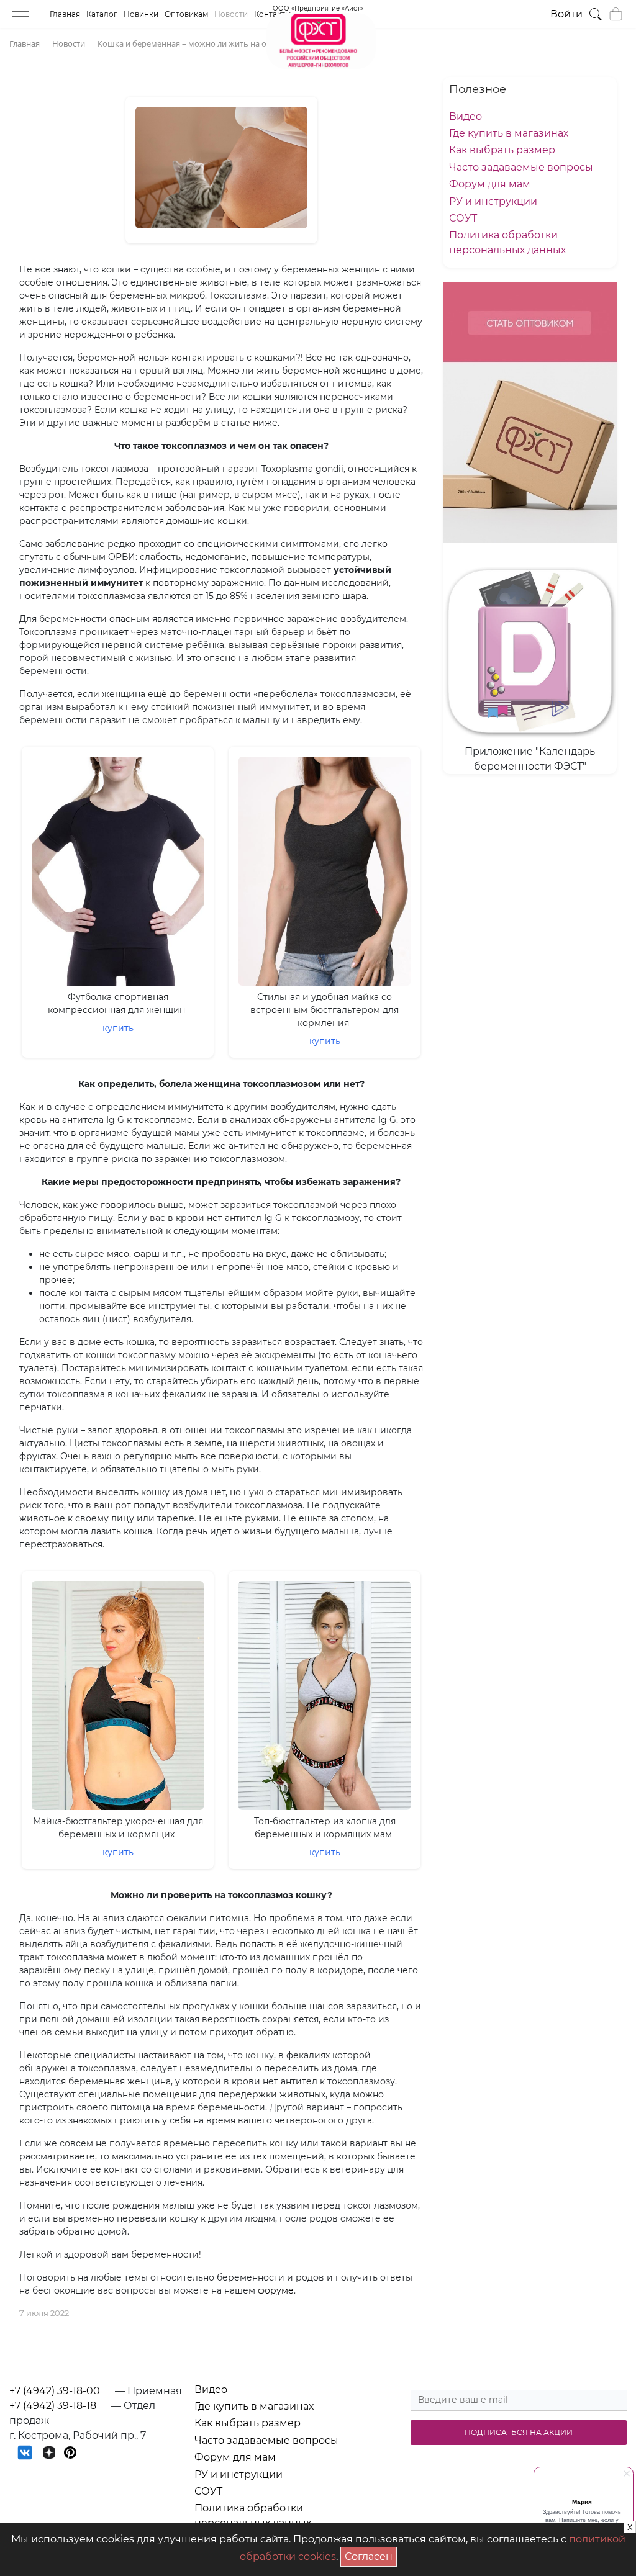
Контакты (272, 14)
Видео (466, 116)
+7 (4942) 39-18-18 (53, 2406)
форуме (276, 2290)
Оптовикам (186, 14)
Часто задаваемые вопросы (521, 167)
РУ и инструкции (493, 201)
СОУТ (463, 218)
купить (118, 1028)
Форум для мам (490, 184)
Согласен (371, 2555)
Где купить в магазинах (509, 133)
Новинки (141, 14)
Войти (566, 14)
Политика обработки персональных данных (253, 2515)
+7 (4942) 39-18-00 (55, 2391)
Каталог (102, 14)
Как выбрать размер (502, 150)
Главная (65, 14)
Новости (231, 14)
